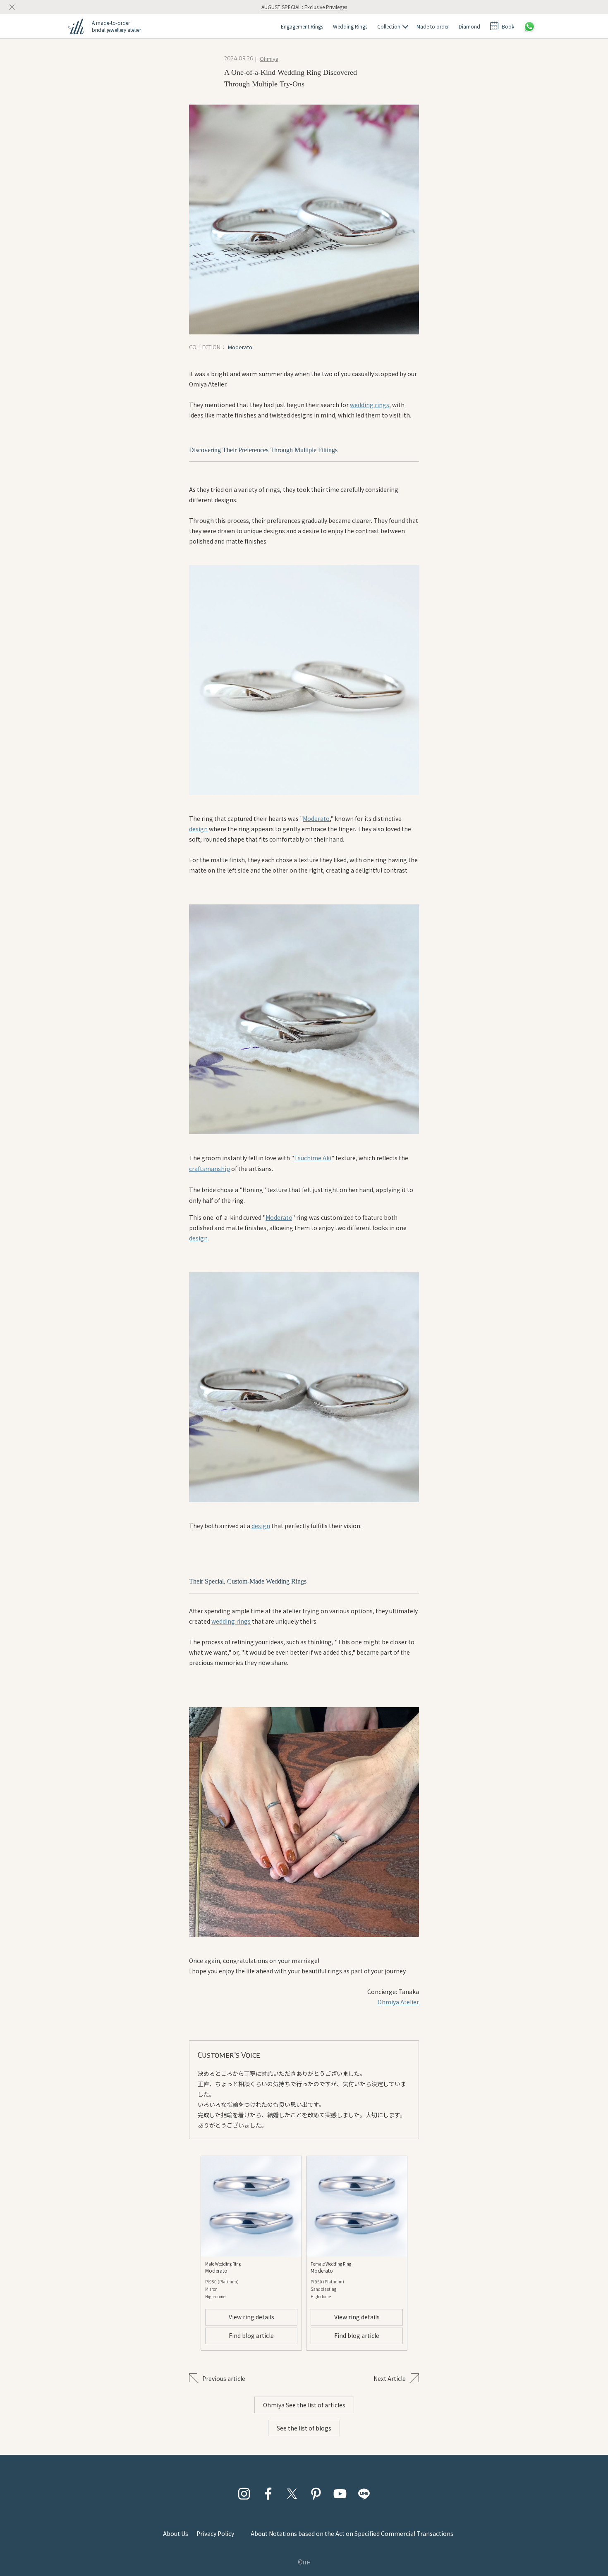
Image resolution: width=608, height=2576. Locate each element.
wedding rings (370, 405)
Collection (389, 26)
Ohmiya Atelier (398, 2002)
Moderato (316, 818)
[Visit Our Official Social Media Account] (244, 2494)
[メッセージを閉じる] (12, 7)
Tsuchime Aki (313, 1158)
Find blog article (251, 2335)
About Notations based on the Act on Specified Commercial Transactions (352, 2533)
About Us (176, 2533)
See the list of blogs (304, 2428)
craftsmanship (209, 1169)
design (198, 829)
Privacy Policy (215, 2533)
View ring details (251, 2317)
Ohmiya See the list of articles (304, 2405)
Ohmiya (269, 58)
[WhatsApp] (529, 26)
